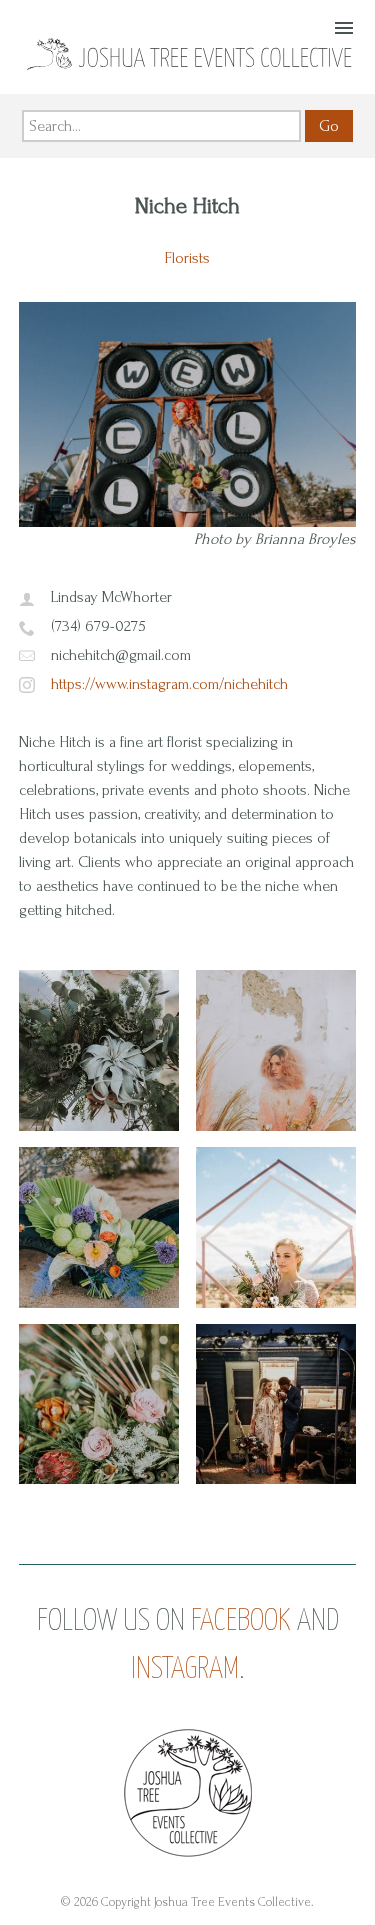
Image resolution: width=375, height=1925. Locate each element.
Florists (187, 258)
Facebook (241, 1621)
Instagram (185, 1669)
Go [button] (329, 126)
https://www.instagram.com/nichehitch (169, 684)
